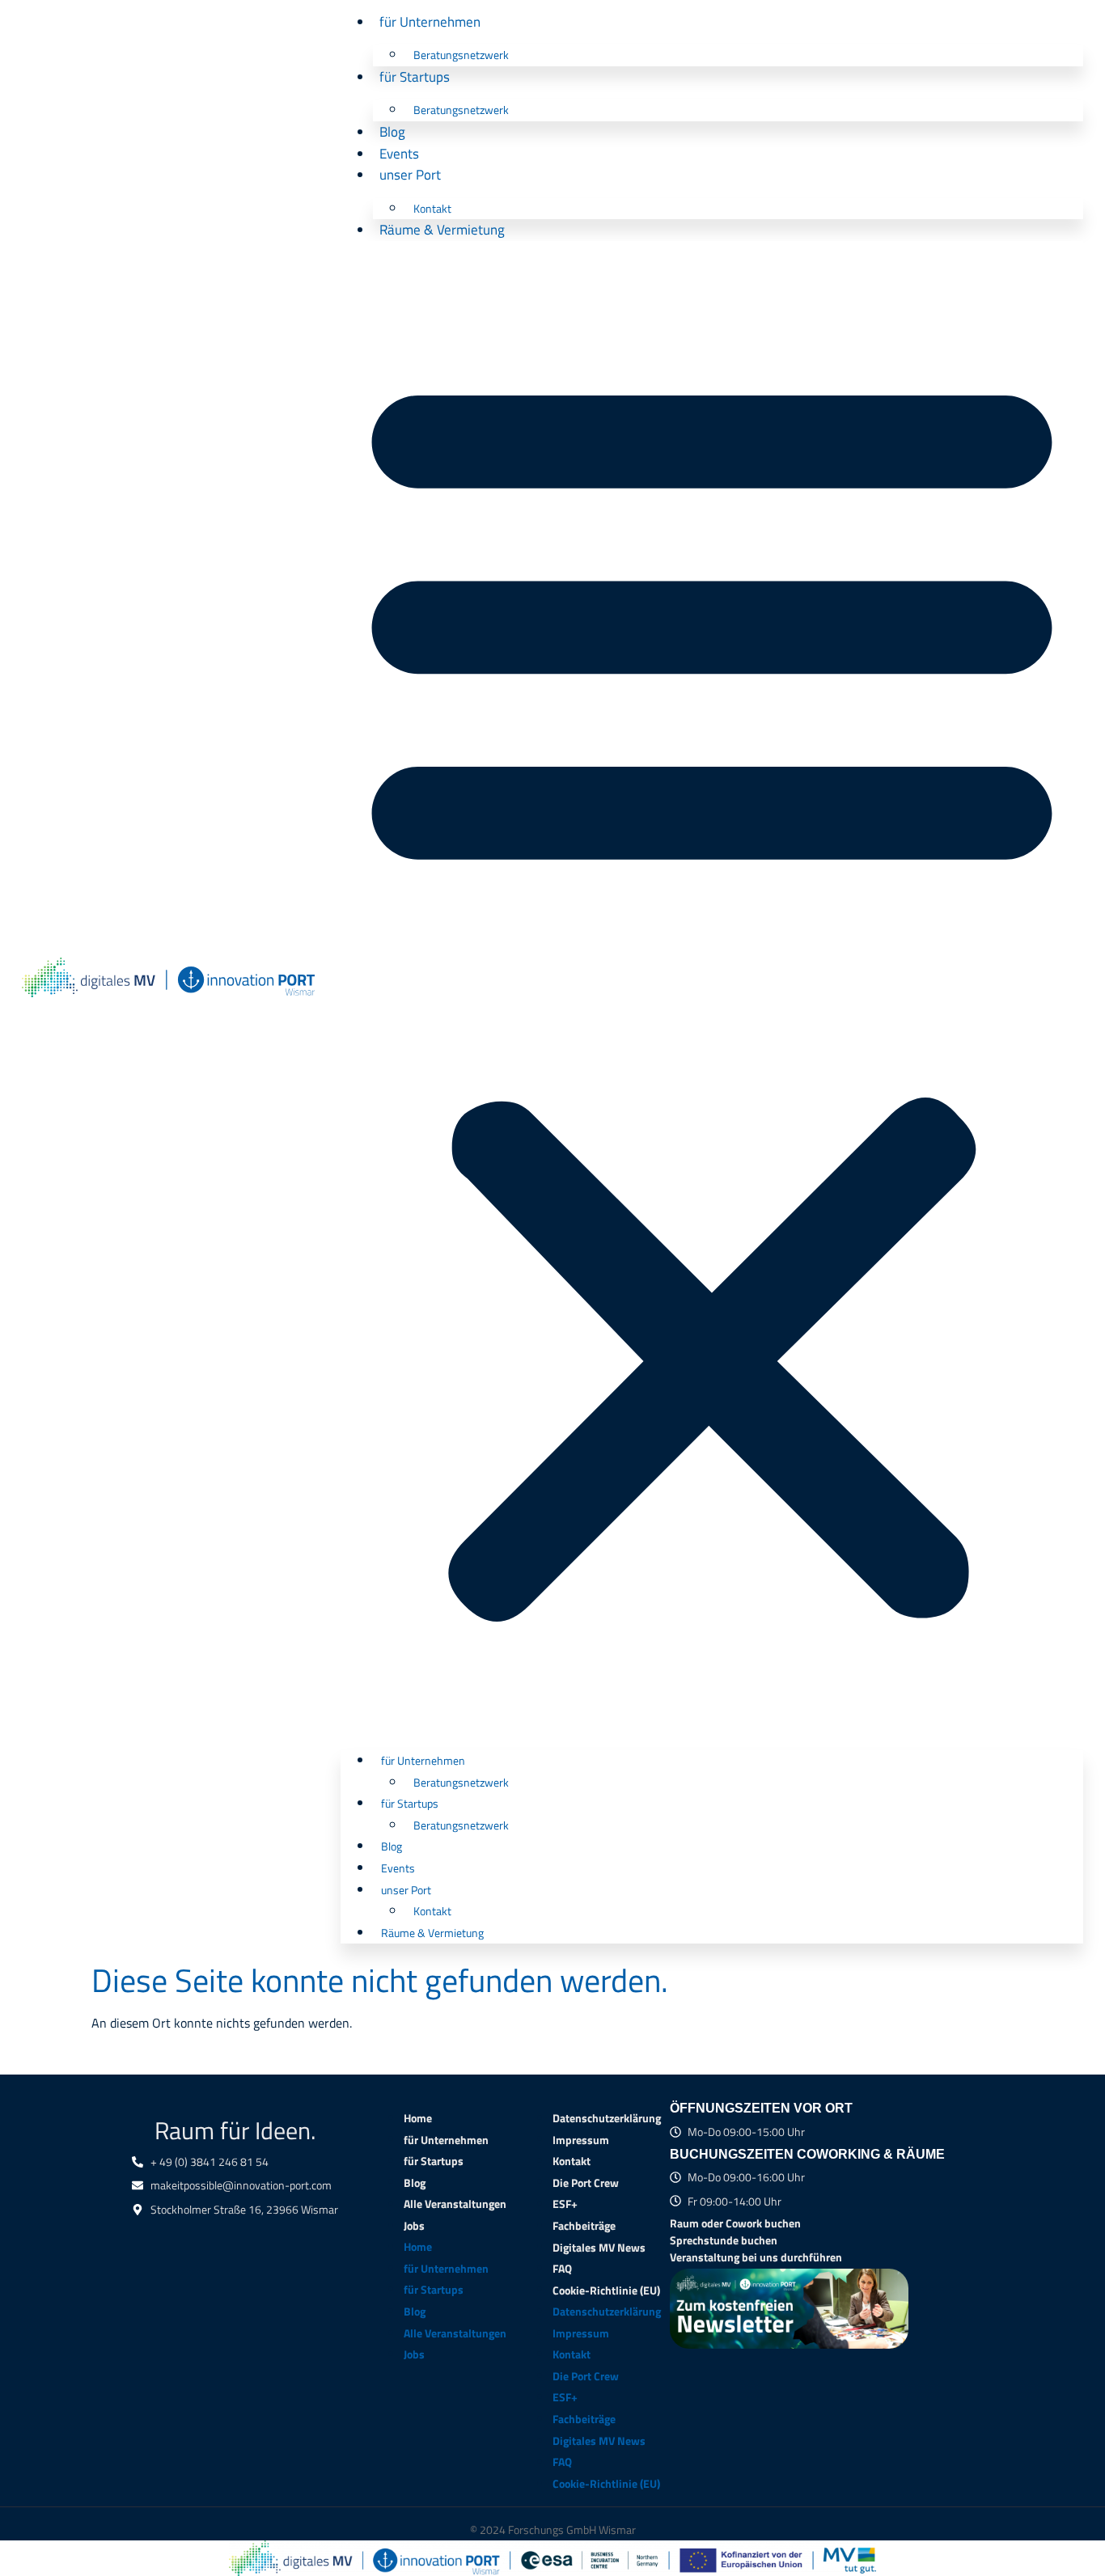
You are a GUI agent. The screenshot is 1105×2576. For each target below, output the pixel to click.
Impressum (581, 2139)
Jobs (414, 2226)
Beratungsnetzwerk (461, 55)
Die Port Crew (586, 2182)
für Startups (415, 76)
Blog (392, 131)
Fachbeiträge (584, 2226)
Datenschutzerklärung (607, 2118)
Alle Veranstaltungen (455, 2204)
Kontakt (432, 209)
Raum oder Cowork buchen (735, 2223)
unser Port (410, 174)
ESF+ (565, 2204)
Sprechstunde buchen (724, 2240)
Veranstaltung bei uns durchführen (756, 2257)
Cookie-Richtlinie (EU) (606, 2290)
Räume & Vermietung (442, 229)
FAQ (562, 2269)
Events (399, 153)
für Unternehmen (430, 21)
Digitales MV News (599, 2247)
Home (418, 2118)
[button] (712, 990)
